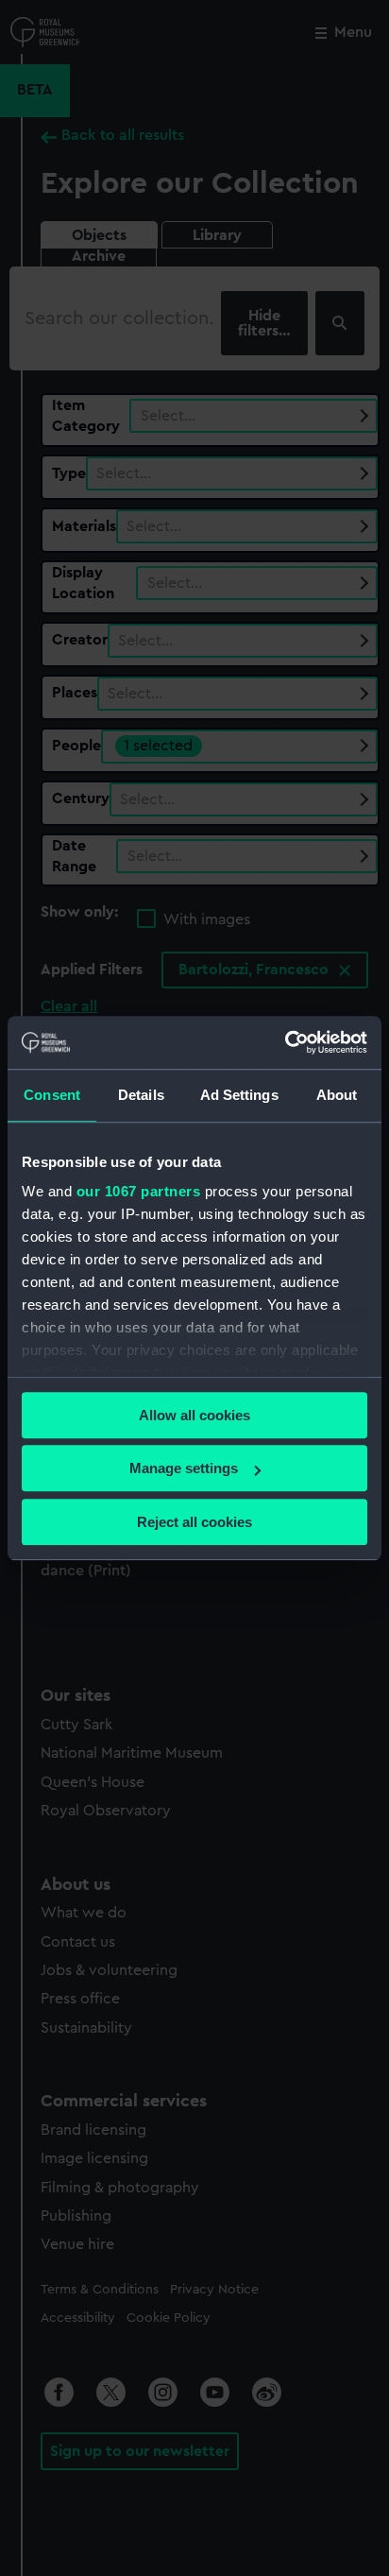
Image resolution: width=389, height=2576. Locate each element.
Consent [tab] (52, 1095)
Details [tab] (141, 1095)
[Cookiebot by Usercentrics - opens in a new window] (285, 1042)
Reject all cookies (194, 1522)
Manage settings (184, 1468)
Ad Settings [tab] (239, 1095)
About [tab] (337, 1095)
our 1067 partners (139, 1191)
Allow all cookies (194, 1415)
